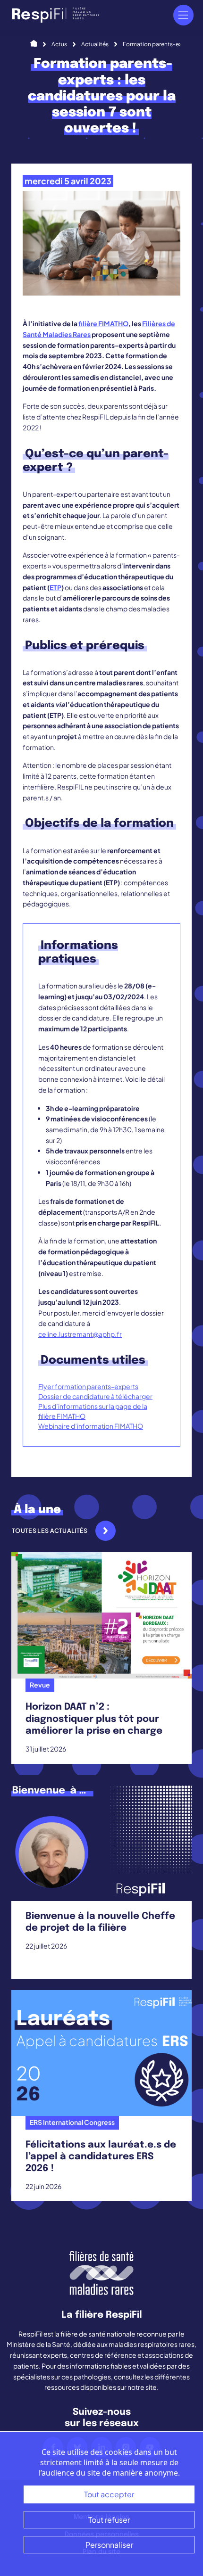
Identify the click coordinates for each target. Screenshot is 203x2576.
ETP (55, 587)
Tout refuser (109, 2520)
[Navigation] (183, 15)
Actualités (95, 44)
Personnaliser (109, 2545)
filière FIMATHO (103, 323)
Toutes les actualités (50, 1531)
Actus (59, 44)
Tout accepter (109, 2494)
